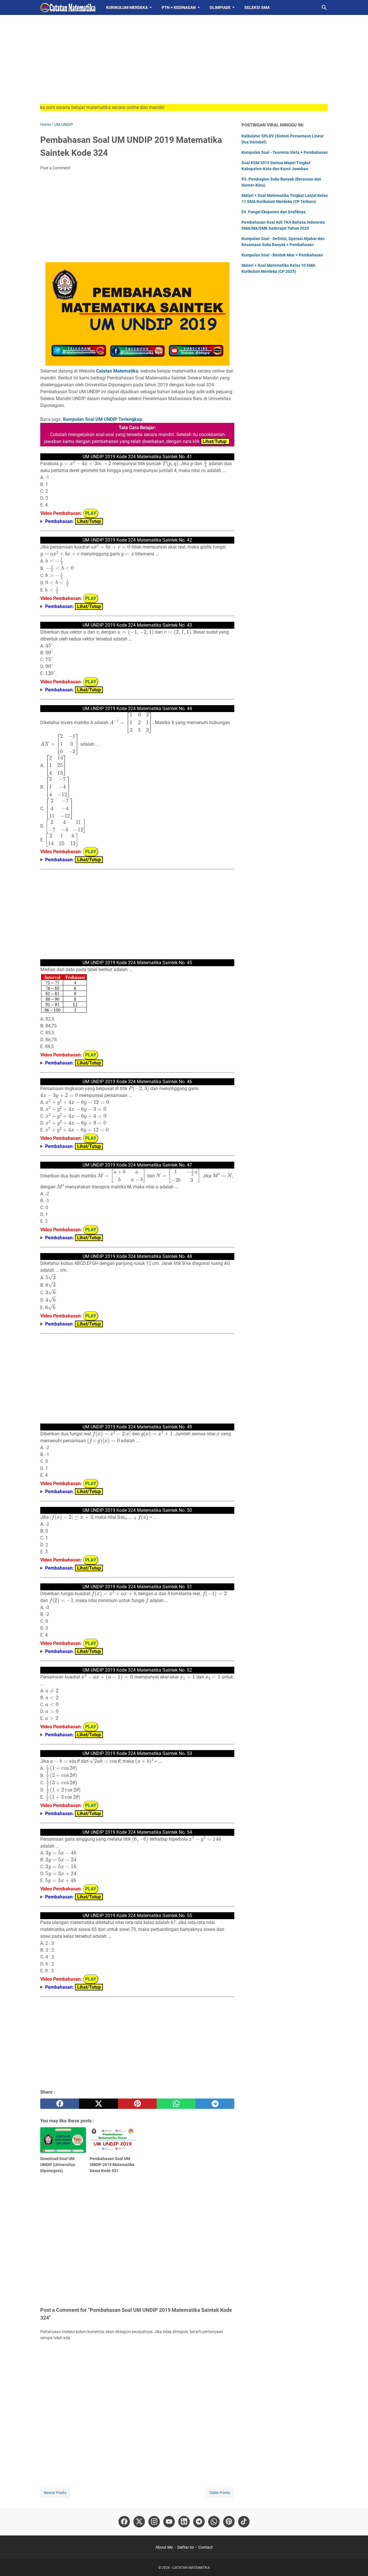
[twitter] (98, 2104)
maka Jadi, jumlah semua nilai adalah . (101, 1492)
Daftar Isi (186, 2547)
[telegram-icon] (199, 2522)
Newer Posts (55, 2493)
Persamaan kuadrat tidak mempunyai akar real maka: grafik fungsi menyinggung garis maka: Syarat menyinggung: (115, 607)
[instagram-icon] (154, 2522)
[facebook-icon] (124, 2522)
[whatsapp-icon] (214, 2522)
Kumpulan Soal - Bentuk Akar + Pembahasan (282, 255)
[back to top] (356, 2563)
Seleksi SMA (257, 7)
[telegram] (215, 2104)
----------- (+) (91, 1238)
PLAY (91, 513)
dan (100, 690)
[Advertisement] (184, 64)
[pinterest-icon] (229, 2522)
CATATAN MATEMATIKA (191, 2568)
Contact (206, 2547)
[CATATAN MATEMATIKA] (68, 7)
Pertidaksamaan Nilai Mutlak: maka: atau (79, 1568)
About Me (164, 2547)
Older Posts (220, 2493)
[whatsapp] (176, 2104)
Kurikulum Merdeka (127, 7)
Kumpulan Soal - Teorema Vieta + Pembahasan (285, 152)
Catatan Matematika (117, 371)
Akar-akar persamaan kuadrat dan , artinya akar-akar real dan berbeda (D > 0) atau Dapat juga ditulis (134, 1735)
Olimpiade (220, 7)
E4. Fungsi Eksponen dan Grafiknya (274, 212)
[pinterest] (137, 2104)
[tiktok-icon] (244, 2522)
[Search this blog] (324, 7)
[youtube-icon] (169, 2522)
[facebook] (60, 2104)
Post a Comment (55, 168)
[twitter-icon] (139, 2522)
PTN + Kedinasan (179, 7)
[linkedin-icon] (184, 2522)
